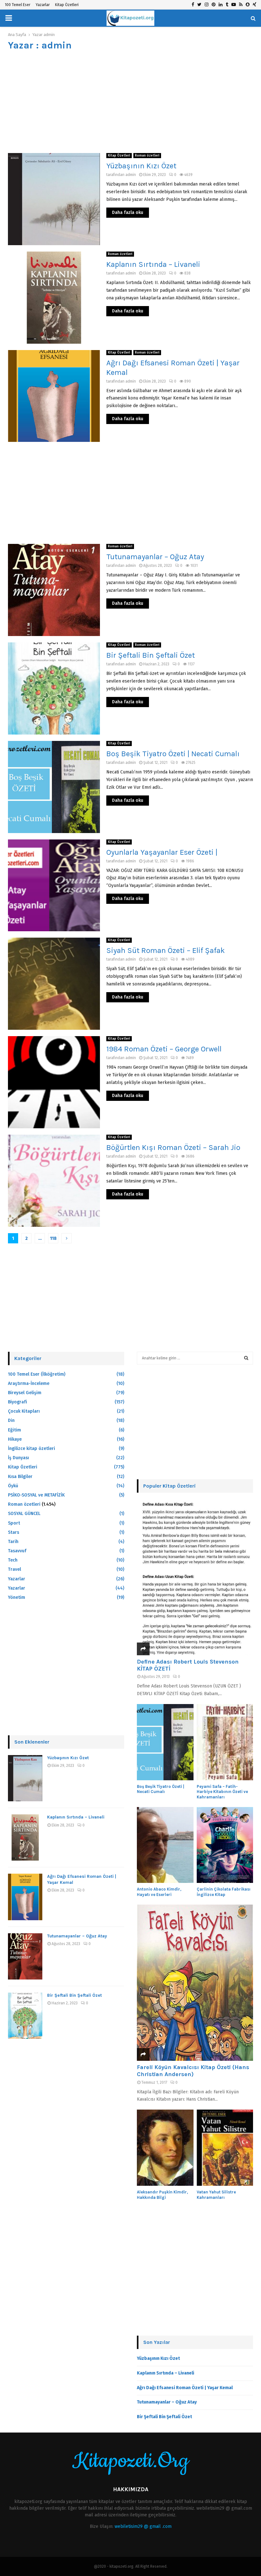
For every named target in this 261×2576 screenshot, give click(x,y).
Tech (13, 1560)
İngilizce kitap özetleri (32, 1449)
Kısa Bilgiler (20, 1477)
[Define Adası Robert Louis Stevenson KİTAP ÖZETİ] (195, 1577)
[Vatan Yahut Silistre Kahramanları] (225, 2148)
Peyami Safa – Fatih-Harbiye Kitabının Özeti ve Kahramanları (222, 1792)
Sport (14, 1523)
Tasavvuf (17, 1551)
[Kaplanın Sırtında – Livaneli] (25, 1837)
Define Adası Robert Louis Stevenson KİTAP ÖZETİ (188, 1665)
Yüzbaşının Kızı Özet (141, 166)
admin (49, 35)
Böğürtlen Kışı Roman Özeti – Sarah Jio (173, 1147)
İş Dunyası (18, 1458)
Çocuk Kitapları (24, 1411)
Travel (14, 1569)
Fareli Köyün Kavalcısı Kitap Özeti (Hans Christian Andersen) (193, 2071)
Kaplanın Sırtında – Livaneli (153, 264)
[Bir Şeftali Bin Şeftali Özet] (25, 2016)
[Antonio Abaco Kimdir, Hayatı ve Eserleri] (165, 1845)
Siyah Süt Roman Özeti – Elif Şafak (166, 950)
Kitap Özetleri (67, 5)
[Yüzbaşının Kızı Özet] (25, 1778)
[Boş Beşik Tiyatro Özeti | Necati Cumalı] (165, 1742)
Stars (14, 1532)
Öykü (13, 1486)
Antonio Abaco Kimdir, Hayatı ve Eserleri (159, 1892)
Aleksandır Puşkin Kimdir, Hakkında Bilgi (162, 2195)
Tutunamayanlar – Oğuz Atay (155, 557)
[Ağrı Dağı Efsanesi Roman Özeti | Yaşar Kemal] (25, 1897)
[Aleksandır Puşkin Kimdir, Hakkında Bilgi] (165, 2148)
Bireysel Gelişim (25, 1393)
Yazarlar (43, 5)
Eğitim (14, 1430)
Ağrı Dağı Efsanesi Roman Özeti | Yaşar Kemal (185, 2388)
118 (53, 1238)
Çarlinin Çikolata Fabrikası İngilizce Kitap (224, 1892)
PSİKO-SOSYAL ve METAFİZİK (36, 1495)
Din (11, 1420)
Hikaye (15, 1439)
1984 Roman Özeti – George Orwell (164, 1049)
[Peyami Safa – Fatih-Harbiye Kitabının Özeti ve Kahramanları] (225, 1742)
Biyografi (18, 1402)
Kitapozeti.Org (130, 2461)
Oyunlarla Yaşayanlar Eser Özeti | (162, 852)
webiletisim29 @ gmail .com (143, 2526)
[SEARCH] (246, 1358)
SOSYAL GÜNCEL (24, 1514)
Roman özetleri (147, 156)
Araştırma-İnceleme (29, 1383)
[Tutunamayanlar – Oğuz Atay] (25, 1956)
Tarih (13, 1542)
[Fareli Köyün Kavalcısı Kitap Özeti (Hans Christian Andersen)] (195, 1983)
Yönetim (17, 1597)
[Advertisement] (130, 102)
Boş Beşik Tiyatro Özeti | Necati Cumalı (173, 754)
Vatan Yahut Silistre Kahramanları (216, 2195)
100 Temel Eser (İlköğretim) (37, 1374)
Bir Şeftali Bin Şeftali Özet (151, 655)
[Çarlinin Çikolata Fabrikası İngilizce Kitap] (225, 1845)
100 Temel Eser (18, 5)
